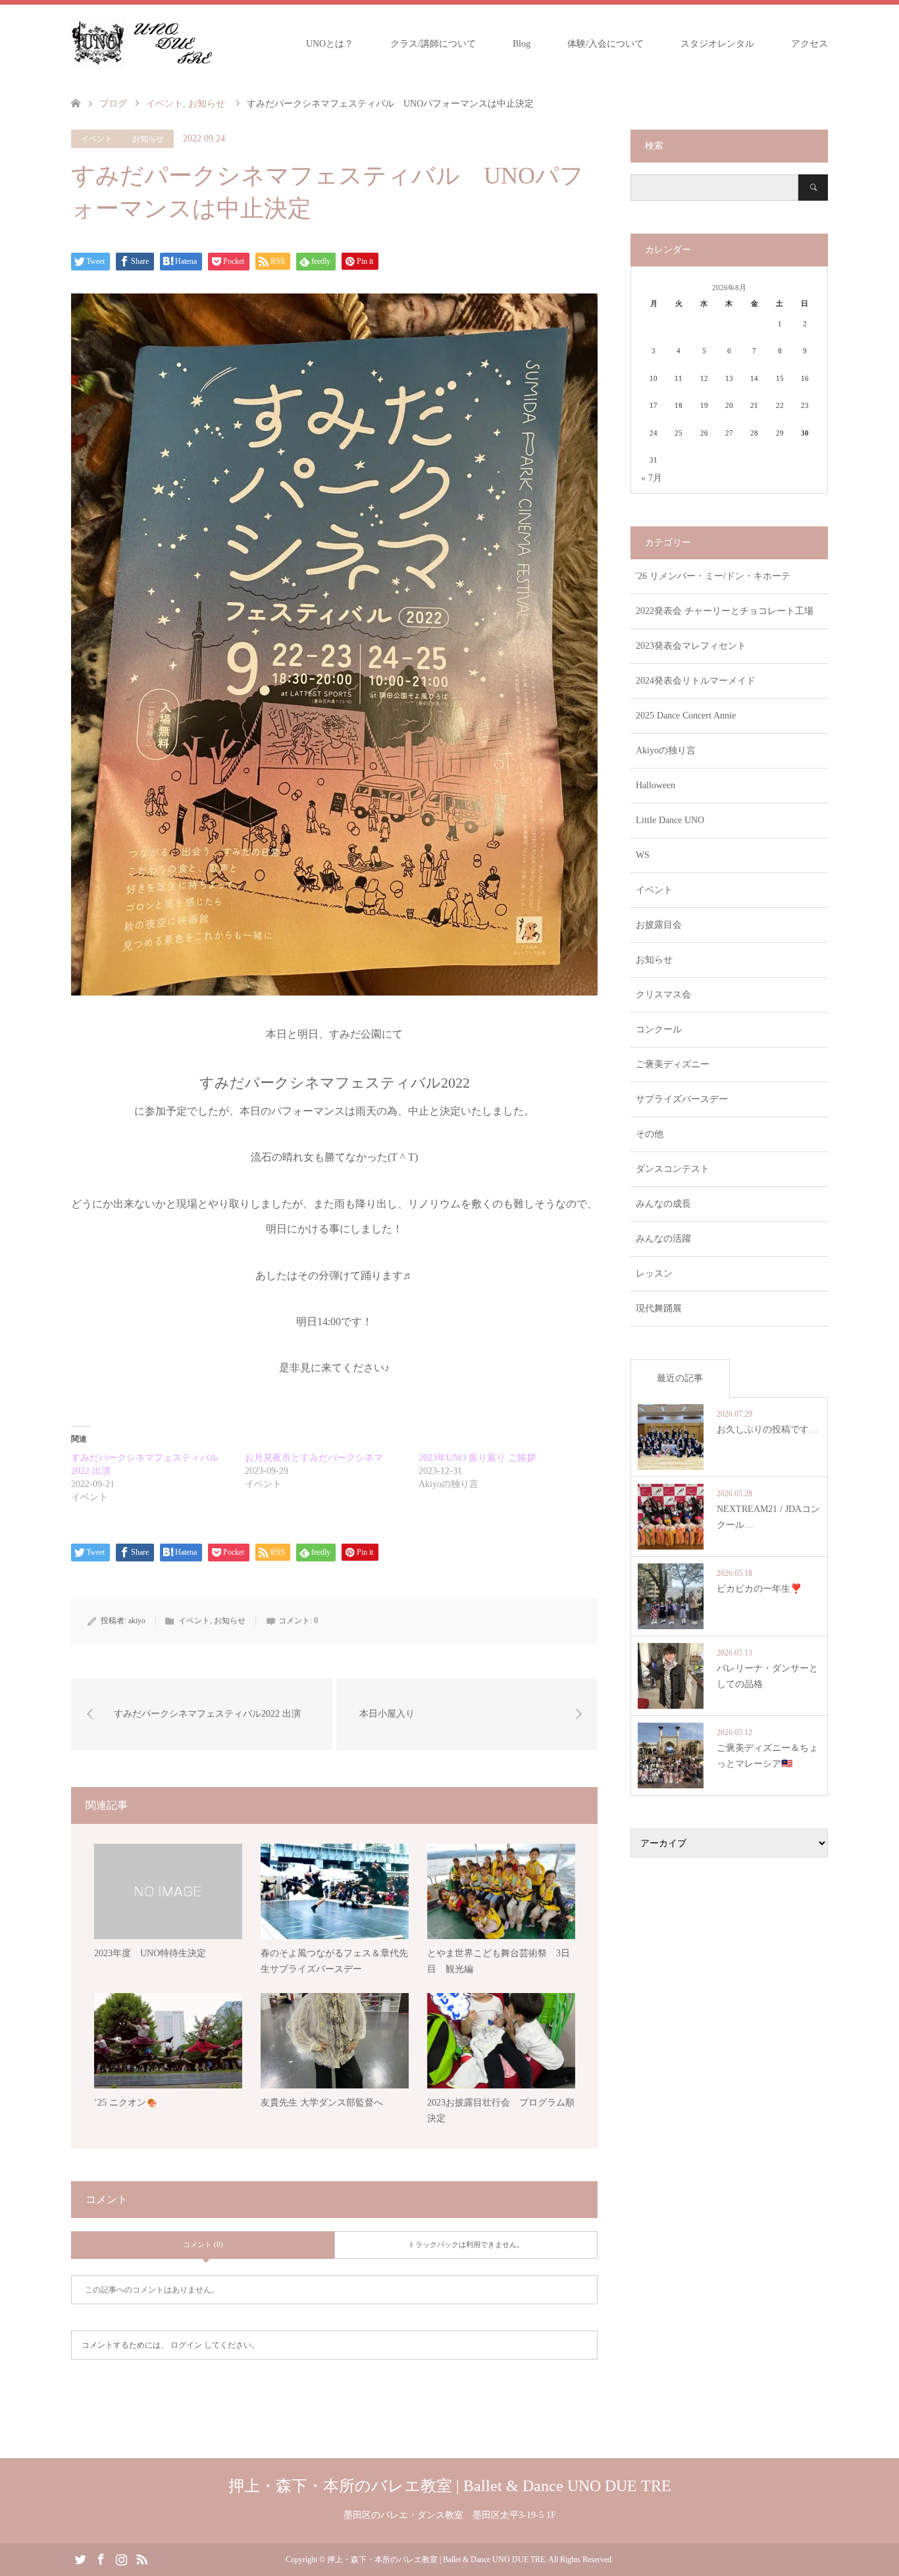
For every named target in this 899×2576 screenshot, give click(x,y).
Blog (522, 44)
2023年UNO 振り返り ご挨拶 (477, 1458)
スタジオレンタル (717, 44)
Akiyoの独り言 (666, 750)
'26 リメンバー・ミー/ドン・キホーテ (713, 576)
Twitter (80, 2558)
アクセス (809, 44)
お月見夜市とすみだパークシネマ (314, 1458)
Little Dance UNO (670, 820)
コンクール (659, 1029)
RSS (141, 2558)
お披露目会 (659, 925)
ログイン (186, 2345)
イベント (97, 139)
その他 (650, 1134)
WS (643, 855)
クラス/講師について (433, 44)
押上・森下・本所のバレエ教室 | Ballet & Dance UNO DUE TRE (450, 2486)
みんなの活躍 (663, 1239)
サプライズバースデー (682, 1099)
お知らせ (148, 139)
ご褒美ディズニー (673, 1064)
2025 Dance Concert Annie (686, 716)
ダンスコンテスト (673, 1169)
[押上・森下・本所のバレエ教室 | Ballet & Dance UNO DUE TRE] (141, 43)
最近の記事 (680, 1378)
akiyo (137, 1621)
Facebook (101, 2558)
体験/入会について (605, 44)
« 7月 (652, 478)
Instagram (121, 2558)
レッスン (654, 1274)
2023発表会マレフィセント (691, 646)
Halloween (655, 785)
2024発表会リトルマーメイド (696, 681)
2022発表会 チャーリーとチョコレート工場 (725, 611)
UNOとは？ (330, 44)
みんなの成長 (663, 1204)
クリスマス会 (663, 995)
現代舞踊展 (659, 1308)
